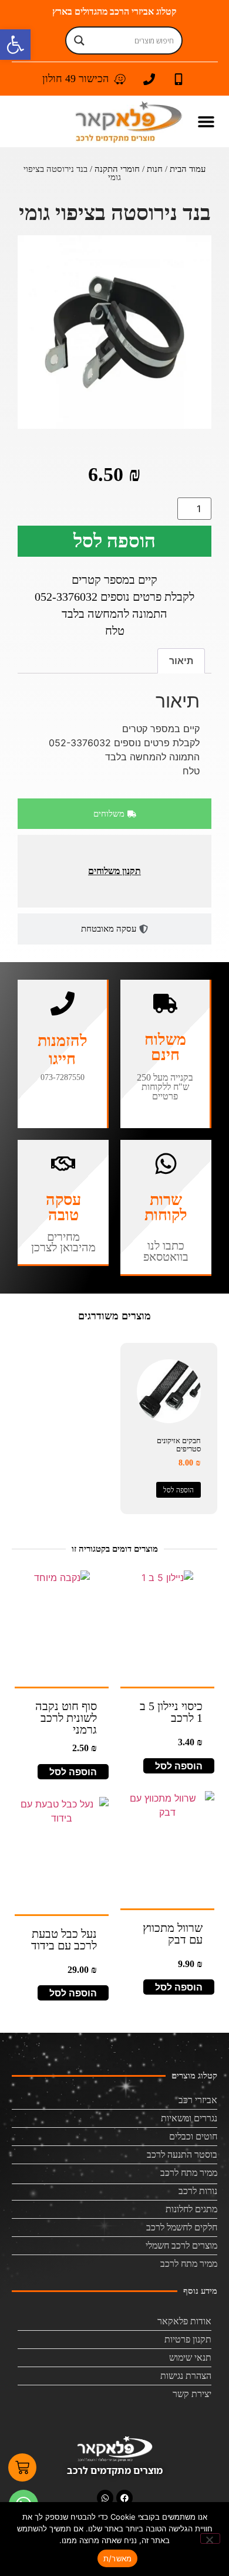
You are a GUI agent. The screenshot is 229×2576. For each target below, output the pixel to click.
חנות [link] (155, 169)
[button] (206, 122)
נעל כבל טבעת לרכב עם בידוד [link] (64, 1939)
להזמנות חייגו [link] (63, 1050)
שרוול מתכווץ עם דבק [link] (173, 1934)
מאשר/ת (118, 2558)
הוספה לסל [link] (179, 1490)
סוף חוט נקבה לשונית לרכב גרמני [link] (66, 1718)
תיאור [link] (181, 661)
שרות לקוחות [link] (166, 1207)
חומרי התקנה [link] (117, 169)
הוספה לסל (114, 541)
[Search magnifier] (79, 40)
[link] (15, 45)
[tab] (114, 814)
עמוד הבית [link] (188, 169)
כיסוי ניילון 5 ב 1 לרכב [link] (171, 1712)
